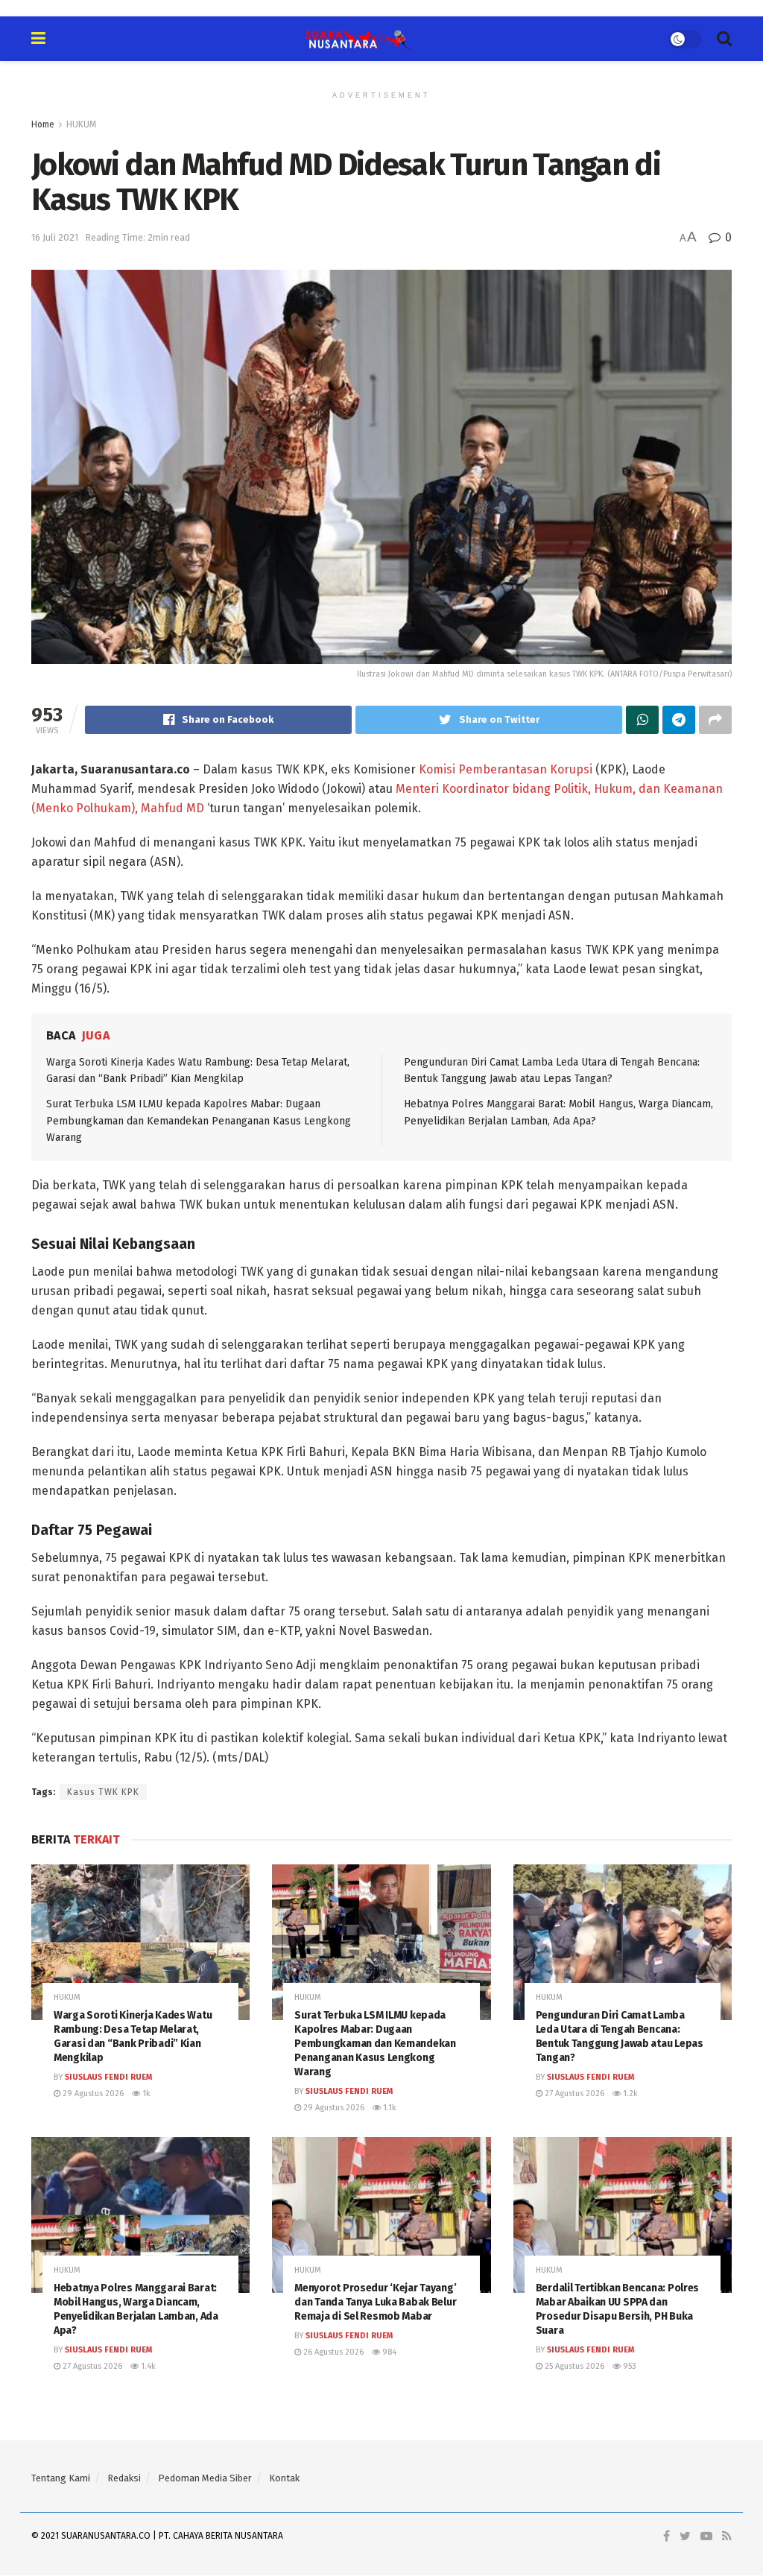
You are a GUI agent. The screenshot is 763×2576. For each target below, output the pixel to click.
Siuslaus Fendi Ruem (108, 2077)
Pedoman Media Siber (205, 2478)
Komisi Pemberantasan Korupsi (506, 769)
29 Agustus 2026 (92, 2094)
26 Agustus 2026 (332, 2352)
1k (145, 2094)
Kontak (284, 2478)
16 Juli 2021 (55, 237)
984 (388, 2352)
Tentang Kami (61, 2478)
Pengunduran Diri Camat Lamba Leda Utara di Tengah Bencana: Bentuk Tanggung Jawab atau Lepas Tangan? (620, 2037)
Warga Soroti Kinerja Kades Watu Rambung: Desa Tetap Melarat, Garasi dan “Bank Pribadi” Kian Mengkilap (133, 2037)
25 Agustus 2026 (573, 2366)
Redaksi (124, 2478)
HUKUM (81, 124)
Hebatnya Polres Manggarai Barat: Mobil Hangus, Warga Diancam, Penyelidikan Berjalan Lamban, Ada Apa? (136, 2309)
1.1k (389, 2108)
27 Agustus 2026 (573, 2094)
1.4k (147, 2366)
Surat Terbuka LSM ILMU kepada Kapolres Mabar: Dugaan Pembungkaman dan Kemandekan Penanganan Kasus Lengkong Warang (199, 1121)
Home (43, 124)
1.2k (629, 2094)
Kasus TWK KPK (103, 1792)
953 (629, 2366)
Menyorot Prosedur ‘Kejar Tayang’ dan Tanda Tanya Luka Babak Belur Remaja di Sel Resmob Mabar (375, 2302)
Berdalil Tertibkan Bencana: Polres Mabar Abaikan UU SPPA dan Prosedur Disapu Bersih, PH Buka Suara (617, 2309)
